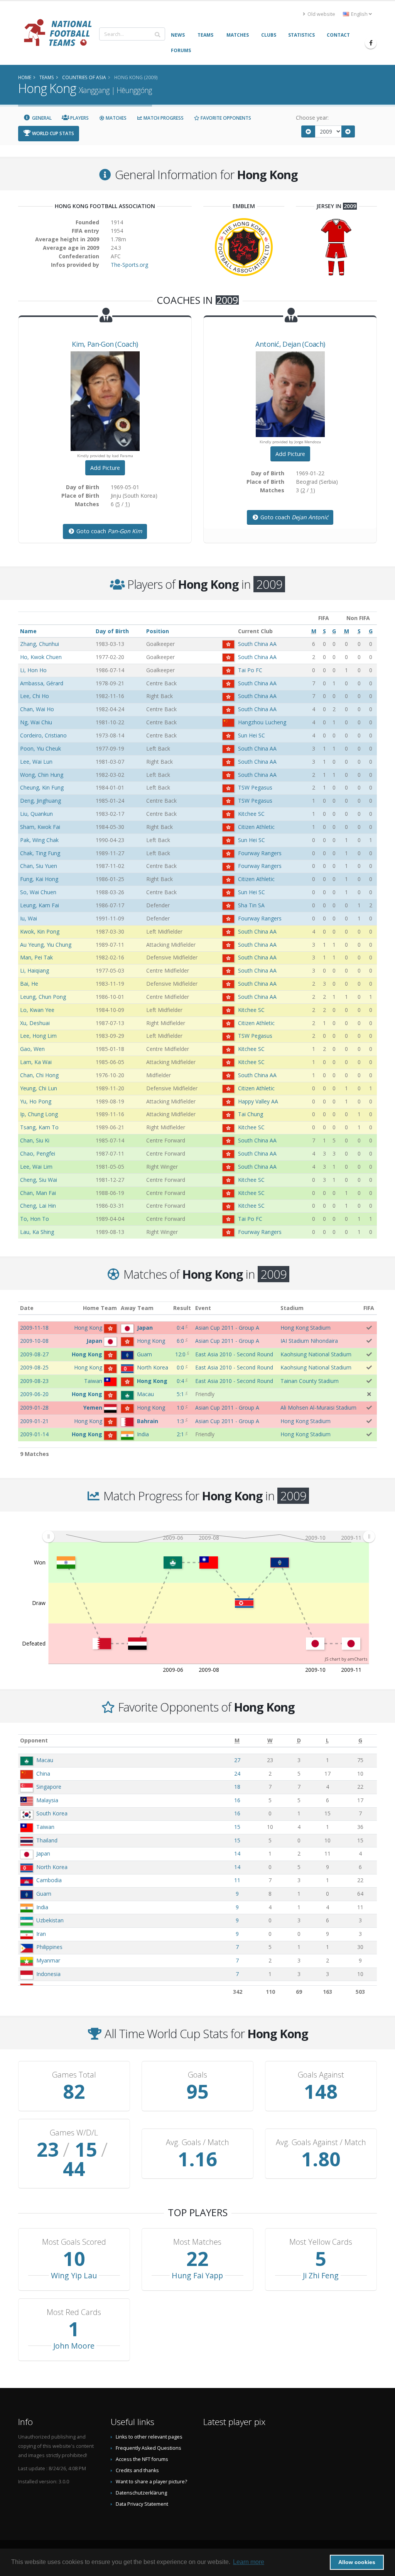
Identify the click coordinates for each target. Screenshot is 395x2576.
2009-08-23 (34, 1381)
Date (27, 1308)
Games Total (74, 2075)
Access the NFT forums (142, 2459)
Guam (44, 1894)
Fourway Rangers (260, 853)
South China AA (257, 644)
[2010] (348, 131)
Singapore (49, 1787)
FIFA (369, 1308)
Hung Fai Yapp (197, 2275)
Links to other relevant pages (149, 2437)
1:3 (180, 1421)
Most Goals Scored (74, 2242)
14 (237, 1853)
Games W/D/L (74, 2133)
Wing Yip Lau (74, 2275)
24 (237, 1774)
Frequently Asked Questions (149, 2448)
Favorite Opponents (225, 118)
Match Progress (163, 118)
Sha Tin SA (251, 905)
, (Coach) (105, 344)
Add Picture (105, 468)
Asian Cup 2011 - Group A (227, 1328)
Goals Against (321, 2075)
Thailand (47, 1840)
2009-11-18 (34, 1328)
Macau (45, 1760)
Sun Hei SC (252, 735)
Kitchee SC (251, 814)
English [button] (359, 14)
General (41, 118)
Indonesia (48, 1974)
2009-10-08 (34, 1341)
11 (237, 1880)
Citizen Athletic (256, 827)
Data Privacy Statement (142, 2504)
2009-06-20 (34, 1394)
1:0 (180, 1407)
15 (237, 1827)
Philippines (49, 1947)
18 (237, 1787)
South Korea (52, 1813)
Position (158, 631)
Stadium (292, 1308)
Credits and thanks (137, 2470)
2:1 (180, 1434)
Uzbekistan (50, 1920)
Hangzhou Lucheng (262, 722)
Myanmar (48, 1960)
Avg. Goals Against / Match (321, 2142)
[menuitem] (208, 1537)
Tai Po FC (250, 670)
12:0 (180, 1354)
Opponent (34, 1740)
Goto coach (108, 531)
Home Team (100, 1308)
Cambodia (49, 1880)
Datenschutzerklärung (141, 2493)
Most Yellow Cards (321, 2242)
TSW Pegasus (255, 787)
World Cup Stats (52, 133)
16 (237, 1800)
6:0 (180, 1341)
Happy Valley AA (258, 1101)
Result (182, 1308)
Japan (43, 1853)
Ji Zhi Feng (321, 2275)
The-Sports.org (129, 265)
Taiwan (45, 1827)
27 (237, 1760)
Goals (197, 2075)
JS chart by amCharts (346, 1659)
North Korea (52, 1867)
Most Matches (197, 2242)
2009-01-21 (34, 1421)
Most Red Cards (74, 2312)
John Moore (74, 2346)
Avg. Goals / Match (197, 2142)
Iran (41, 1934)
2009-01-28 (34, 1407)
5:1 (180, 1394)
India (42, 1907)
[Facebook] (371, 43)
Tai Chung (251, 1114)
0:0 (180, 1367)
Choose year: (312, 118)
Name (28, 631)
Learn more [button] (249, 2562)
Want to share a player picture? (151, 2482)
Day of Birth (112, 631)
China (43, 1774)
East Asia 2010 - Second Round (234, 1354)
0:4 (180, 1328)
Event (203, 1308)
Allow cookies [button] (357, 2562)
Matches (116, 118)
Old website (321, 14)
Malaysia (47, 1800)
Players (79, 118)
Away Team (137, 1308)
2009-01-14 (34, 1434)
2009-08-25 (34, 1367)
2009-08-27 (34, 1354)
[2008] (308, 131)
